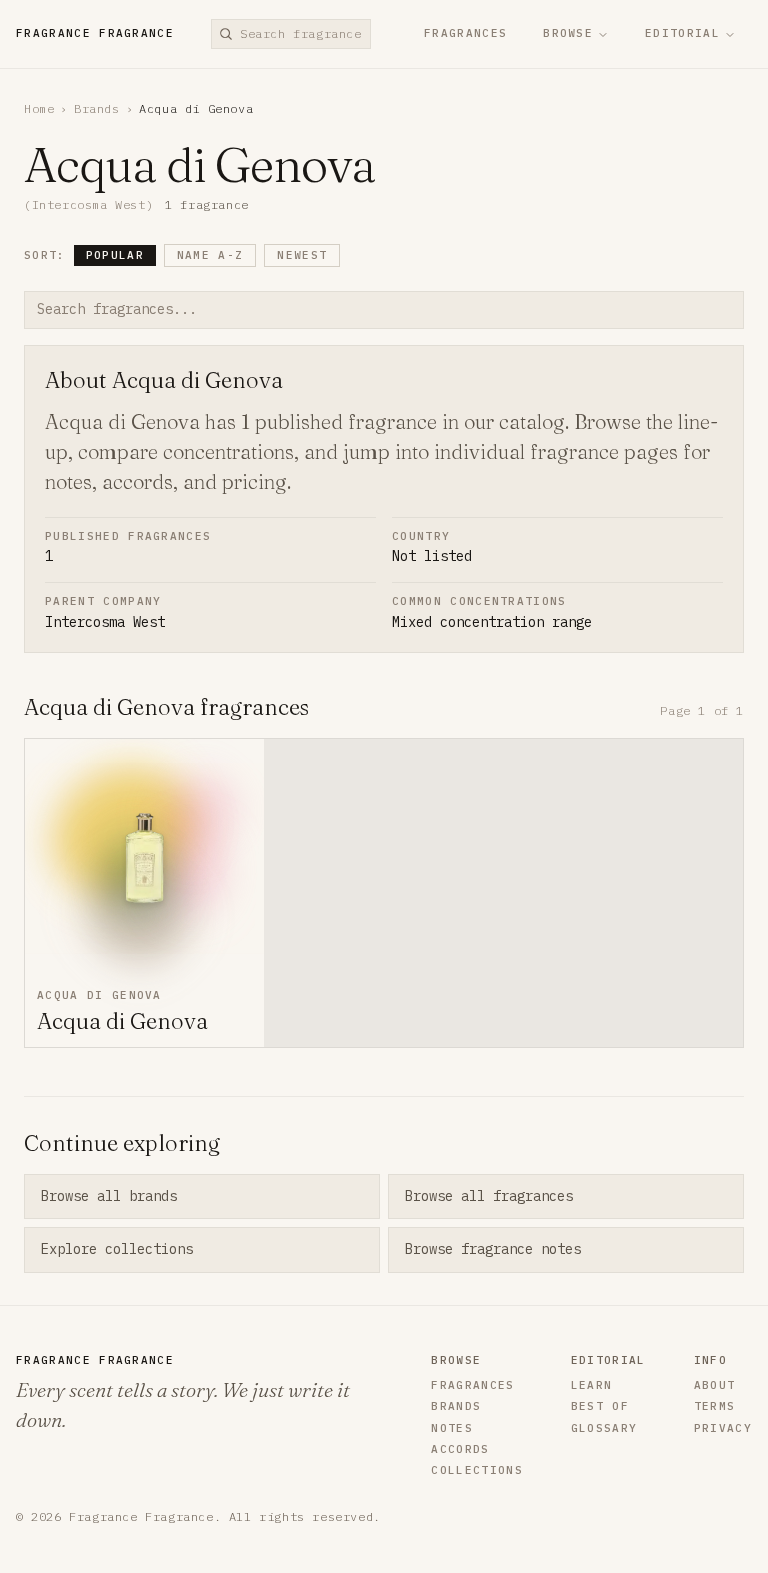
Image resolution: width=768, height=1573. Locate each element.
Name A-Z (210, 255)
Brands (97, 108)
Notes (452, 1428)
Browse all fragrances (489, 1196)
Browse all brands (109, 1196)
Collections (477, 1470)
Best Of (600, 1406)
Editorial (682, 33)
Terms (715, 1406)
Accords (460, 1449)
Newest (302, 255)
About (715, 1385)
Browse (568, 33)
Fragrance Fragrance (95, 33)
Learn (592, 1385)
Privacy (723, 1428)
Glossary (604, 1428)
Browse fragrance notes (493, 1249)
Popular (115, 255)
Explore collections (117, 1249)
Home (39, 108)
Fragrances (465, 33)
